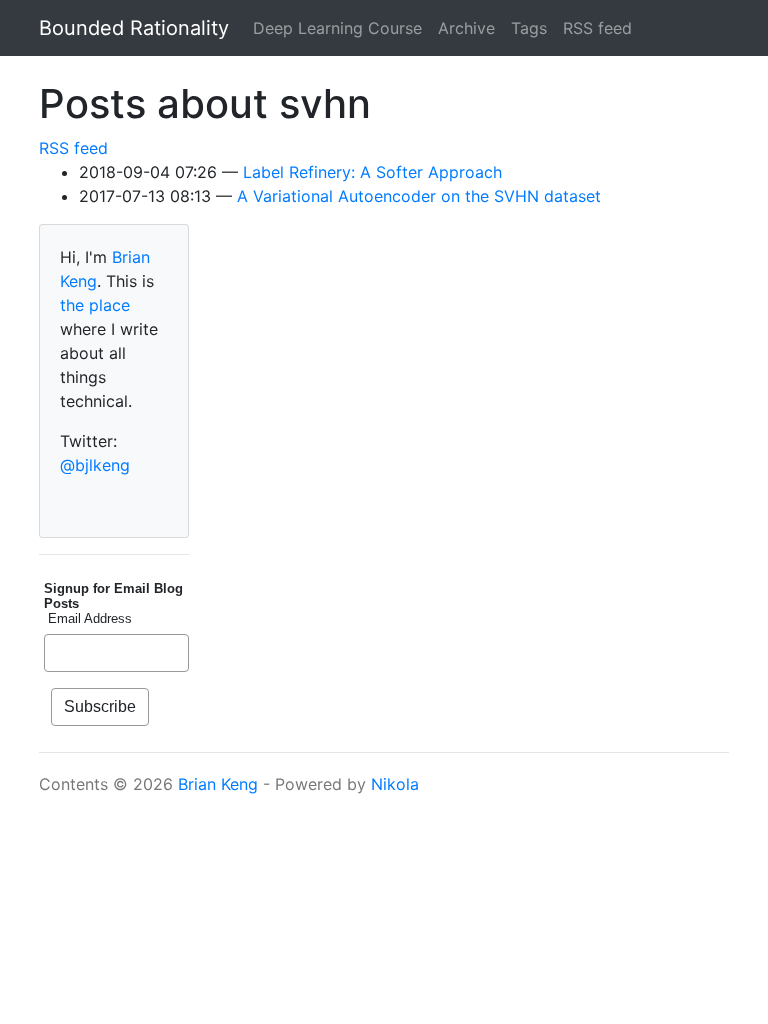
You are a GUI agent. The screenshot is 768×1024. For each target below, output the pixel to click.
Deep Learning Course (337, 28)
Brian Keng (218, 784)
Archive (466, 28)
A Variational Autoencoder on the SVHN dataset (419, 196)
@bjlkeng (95, 465)
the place (95, 305)
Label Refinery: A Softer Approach (372, 172)
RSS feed (597, 28)
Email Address (88, 618)
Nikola (395, 784)
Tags (529, 28)
